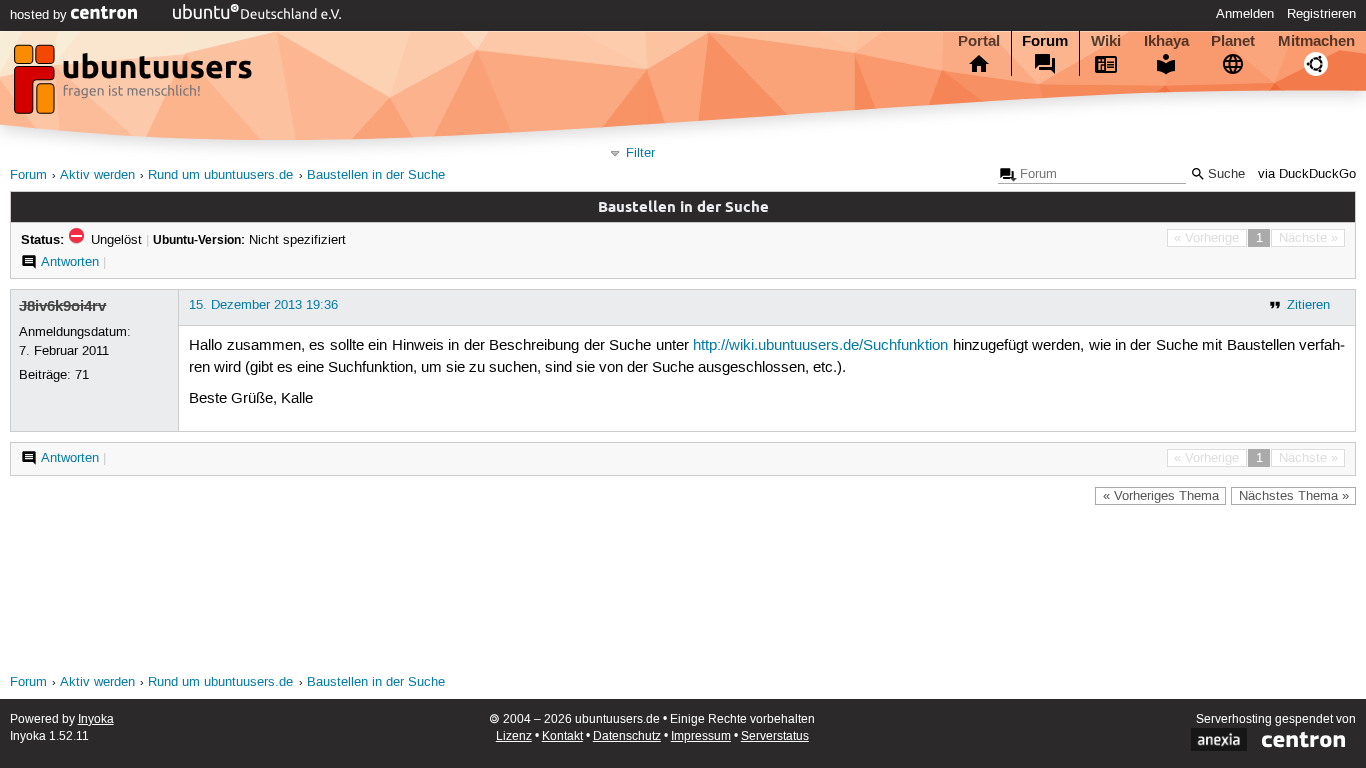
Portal (979, 41)
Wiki (1106, 41)
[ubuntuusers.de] (135, 85)
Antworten (70, 262)
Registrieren (1321, 14)
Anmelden (1245, 14)
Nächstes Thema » (1294, 496)
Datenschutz (627, 736)
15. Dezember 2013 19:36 (263, 305)
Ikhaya (1166, 41)
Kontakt (562, 736)
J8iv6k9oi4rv (62, 306)
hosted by (40, 15)
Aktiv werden (97, 175)
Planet (1233, 41)
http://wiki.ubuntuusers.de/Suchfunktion (820, 346)
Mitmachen (1316, 41)
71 (82, 375)
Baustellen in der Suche (376, 175)
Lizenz (514, 736)
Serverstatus (775, 736)
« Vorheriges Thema (1161, 496)
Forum (1045, 41)
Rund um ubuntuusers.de (220, 175)
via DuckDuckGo (1307, 174)
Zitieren (1308, 305)
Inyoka (96, 719)
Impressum (701, 736)
